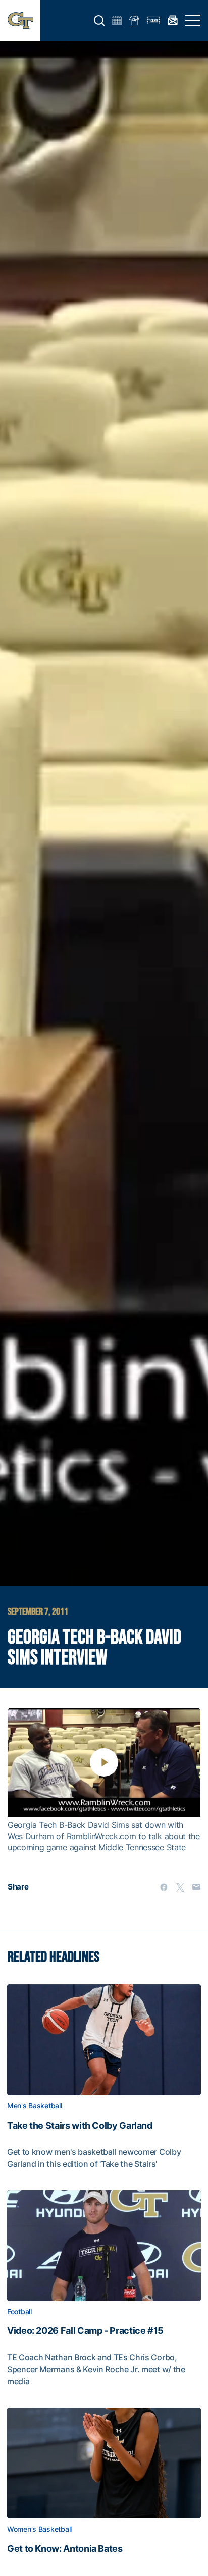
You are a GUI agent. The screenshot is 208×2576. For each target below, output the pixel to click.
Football (19, 2312)
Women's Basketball (39, 2529)
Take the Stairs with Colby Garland (80, 2126)
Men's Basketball (35, 2106)
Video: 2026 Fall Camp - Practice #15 (85, 2331)
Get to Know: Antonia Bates (65, 2549)
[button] (99, 21)
